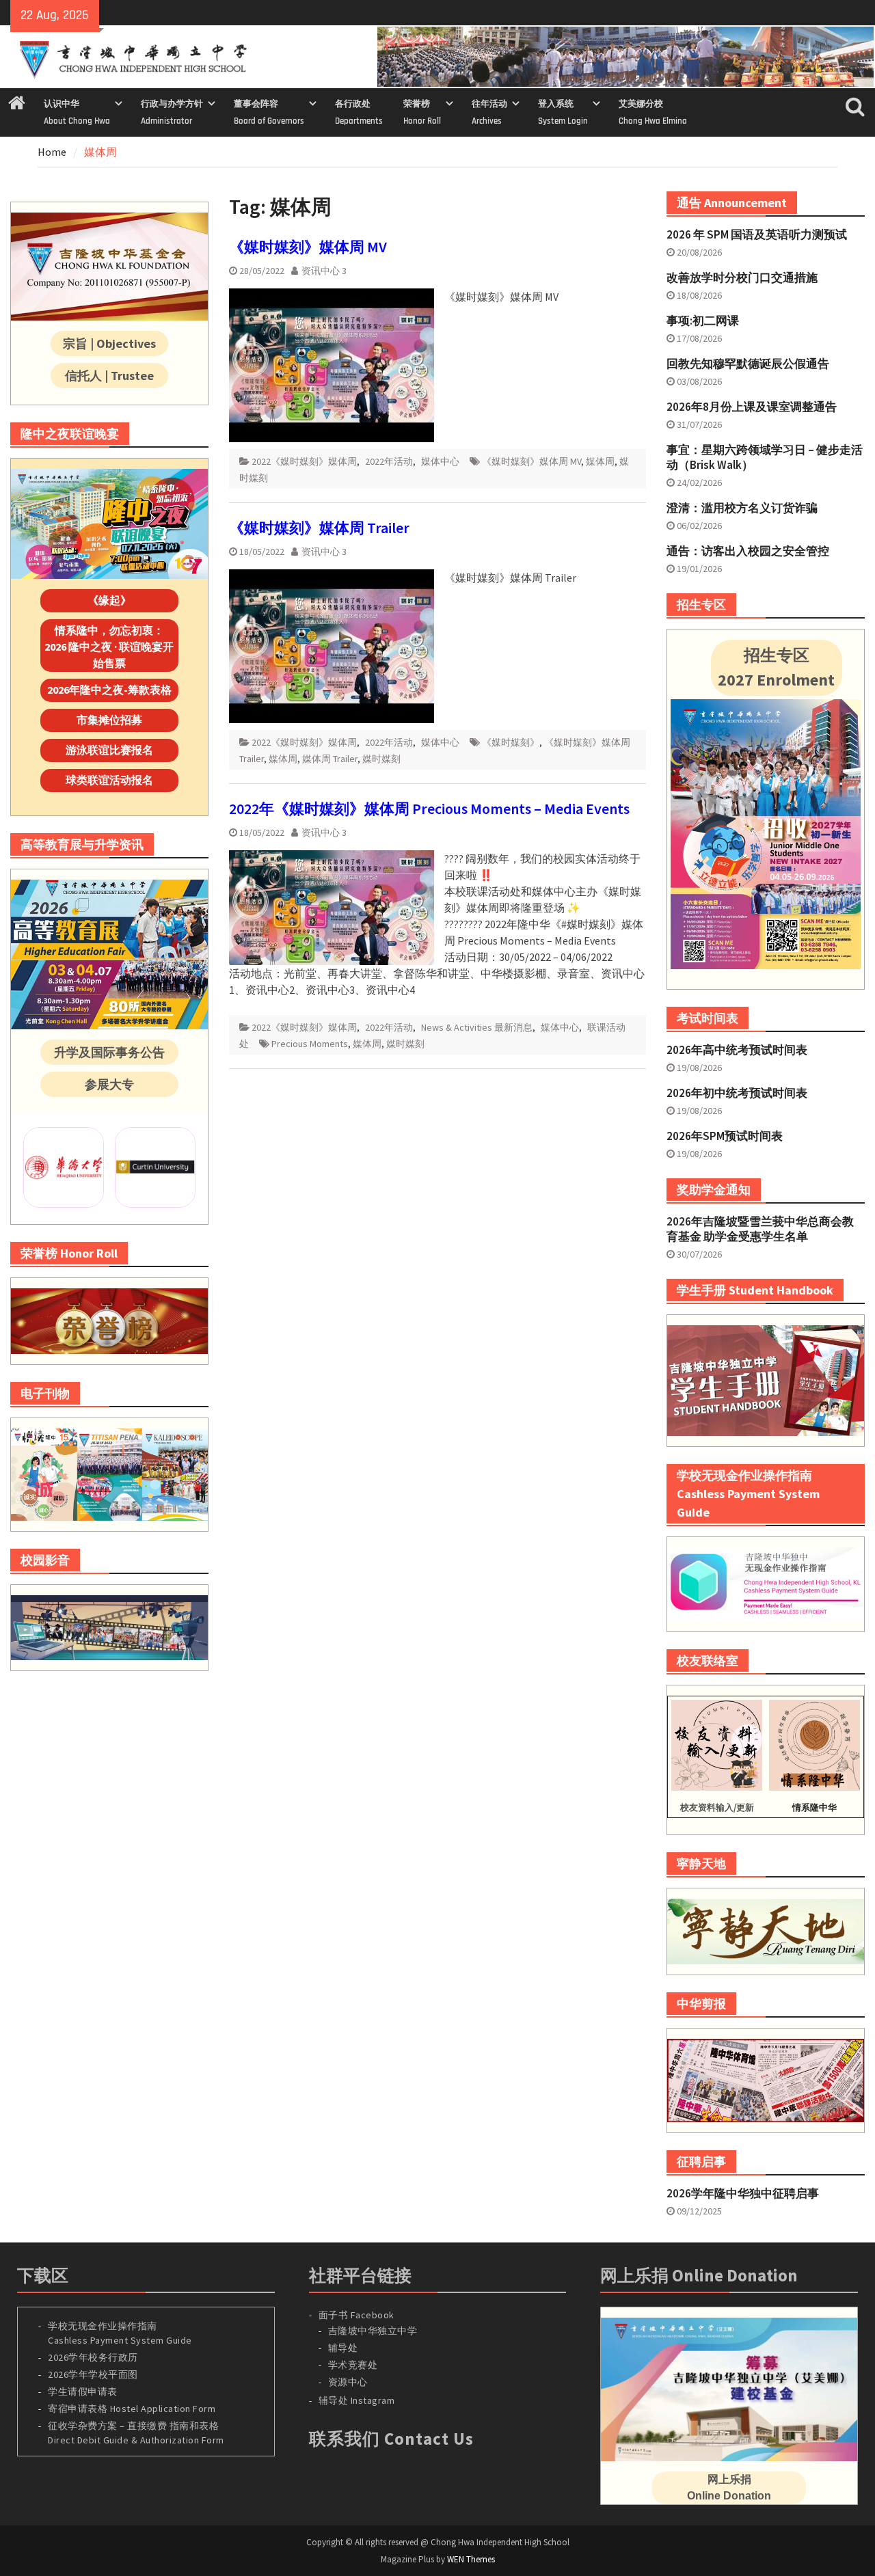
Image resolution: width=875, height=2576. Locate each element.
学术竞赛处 (353, 2365)
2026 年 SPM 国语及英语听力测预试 (757, 234)
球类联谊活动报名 (109, 780)
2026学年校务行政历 (93, 2357)
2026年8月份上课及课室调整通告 (752, 407)
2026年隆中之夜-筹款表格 (109, 690)
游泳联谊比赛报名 (109, 750)
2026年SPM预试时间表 (725, 1136)
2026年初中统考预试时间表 (737, 1093)
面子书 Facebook (356, 2315)
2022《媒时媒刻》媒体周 (304, 461)
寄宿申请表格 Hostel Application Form (133, 2409)
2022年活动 (389, 461)
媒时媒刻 (381, 759)
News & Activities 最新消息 (477, 1027)
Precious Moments (310, 1044)
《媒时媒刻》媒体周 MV (308, 247)
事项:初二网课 (703, 321)
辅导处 (343, 2348)
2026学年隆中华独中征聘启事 (743, 2193)
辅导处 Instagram (357, 2400)
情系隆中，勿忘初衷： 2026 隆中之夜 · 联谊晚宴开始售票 (109, 647)
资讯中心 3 (324, 271)
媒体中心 (440, 461)
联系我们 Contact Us (391, 2439)
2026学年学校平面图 (93, 2374)
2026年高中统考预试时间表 (737, 1050)
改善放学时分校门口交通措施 (742, 277)
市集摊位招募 (109, 720)
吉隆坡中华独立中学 (373, 2331)
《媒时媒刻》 (511, 742)
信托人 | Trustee (109, 376)
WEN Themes (471, 2559)
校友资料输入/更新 (717, 1807)
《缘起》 (109, 600)
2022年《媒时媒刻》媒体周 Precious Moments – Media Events (429, 809)
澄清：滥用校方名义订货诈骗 (742, 508)
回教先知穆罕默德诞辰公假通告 (748, 364)
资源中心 (348, 2382)
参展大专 (109, 1084)
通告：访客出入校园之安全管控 (748, 551)
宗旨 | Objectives (109, 343)
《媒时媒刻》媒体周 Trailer (319, 528)
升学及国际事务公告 (109, 1052)
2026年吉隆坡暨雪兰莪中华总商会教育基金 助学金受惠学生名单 (760, 1229)
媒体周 (600, 461)
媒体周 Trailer (330, 759)
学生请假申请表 (83, 2391)
